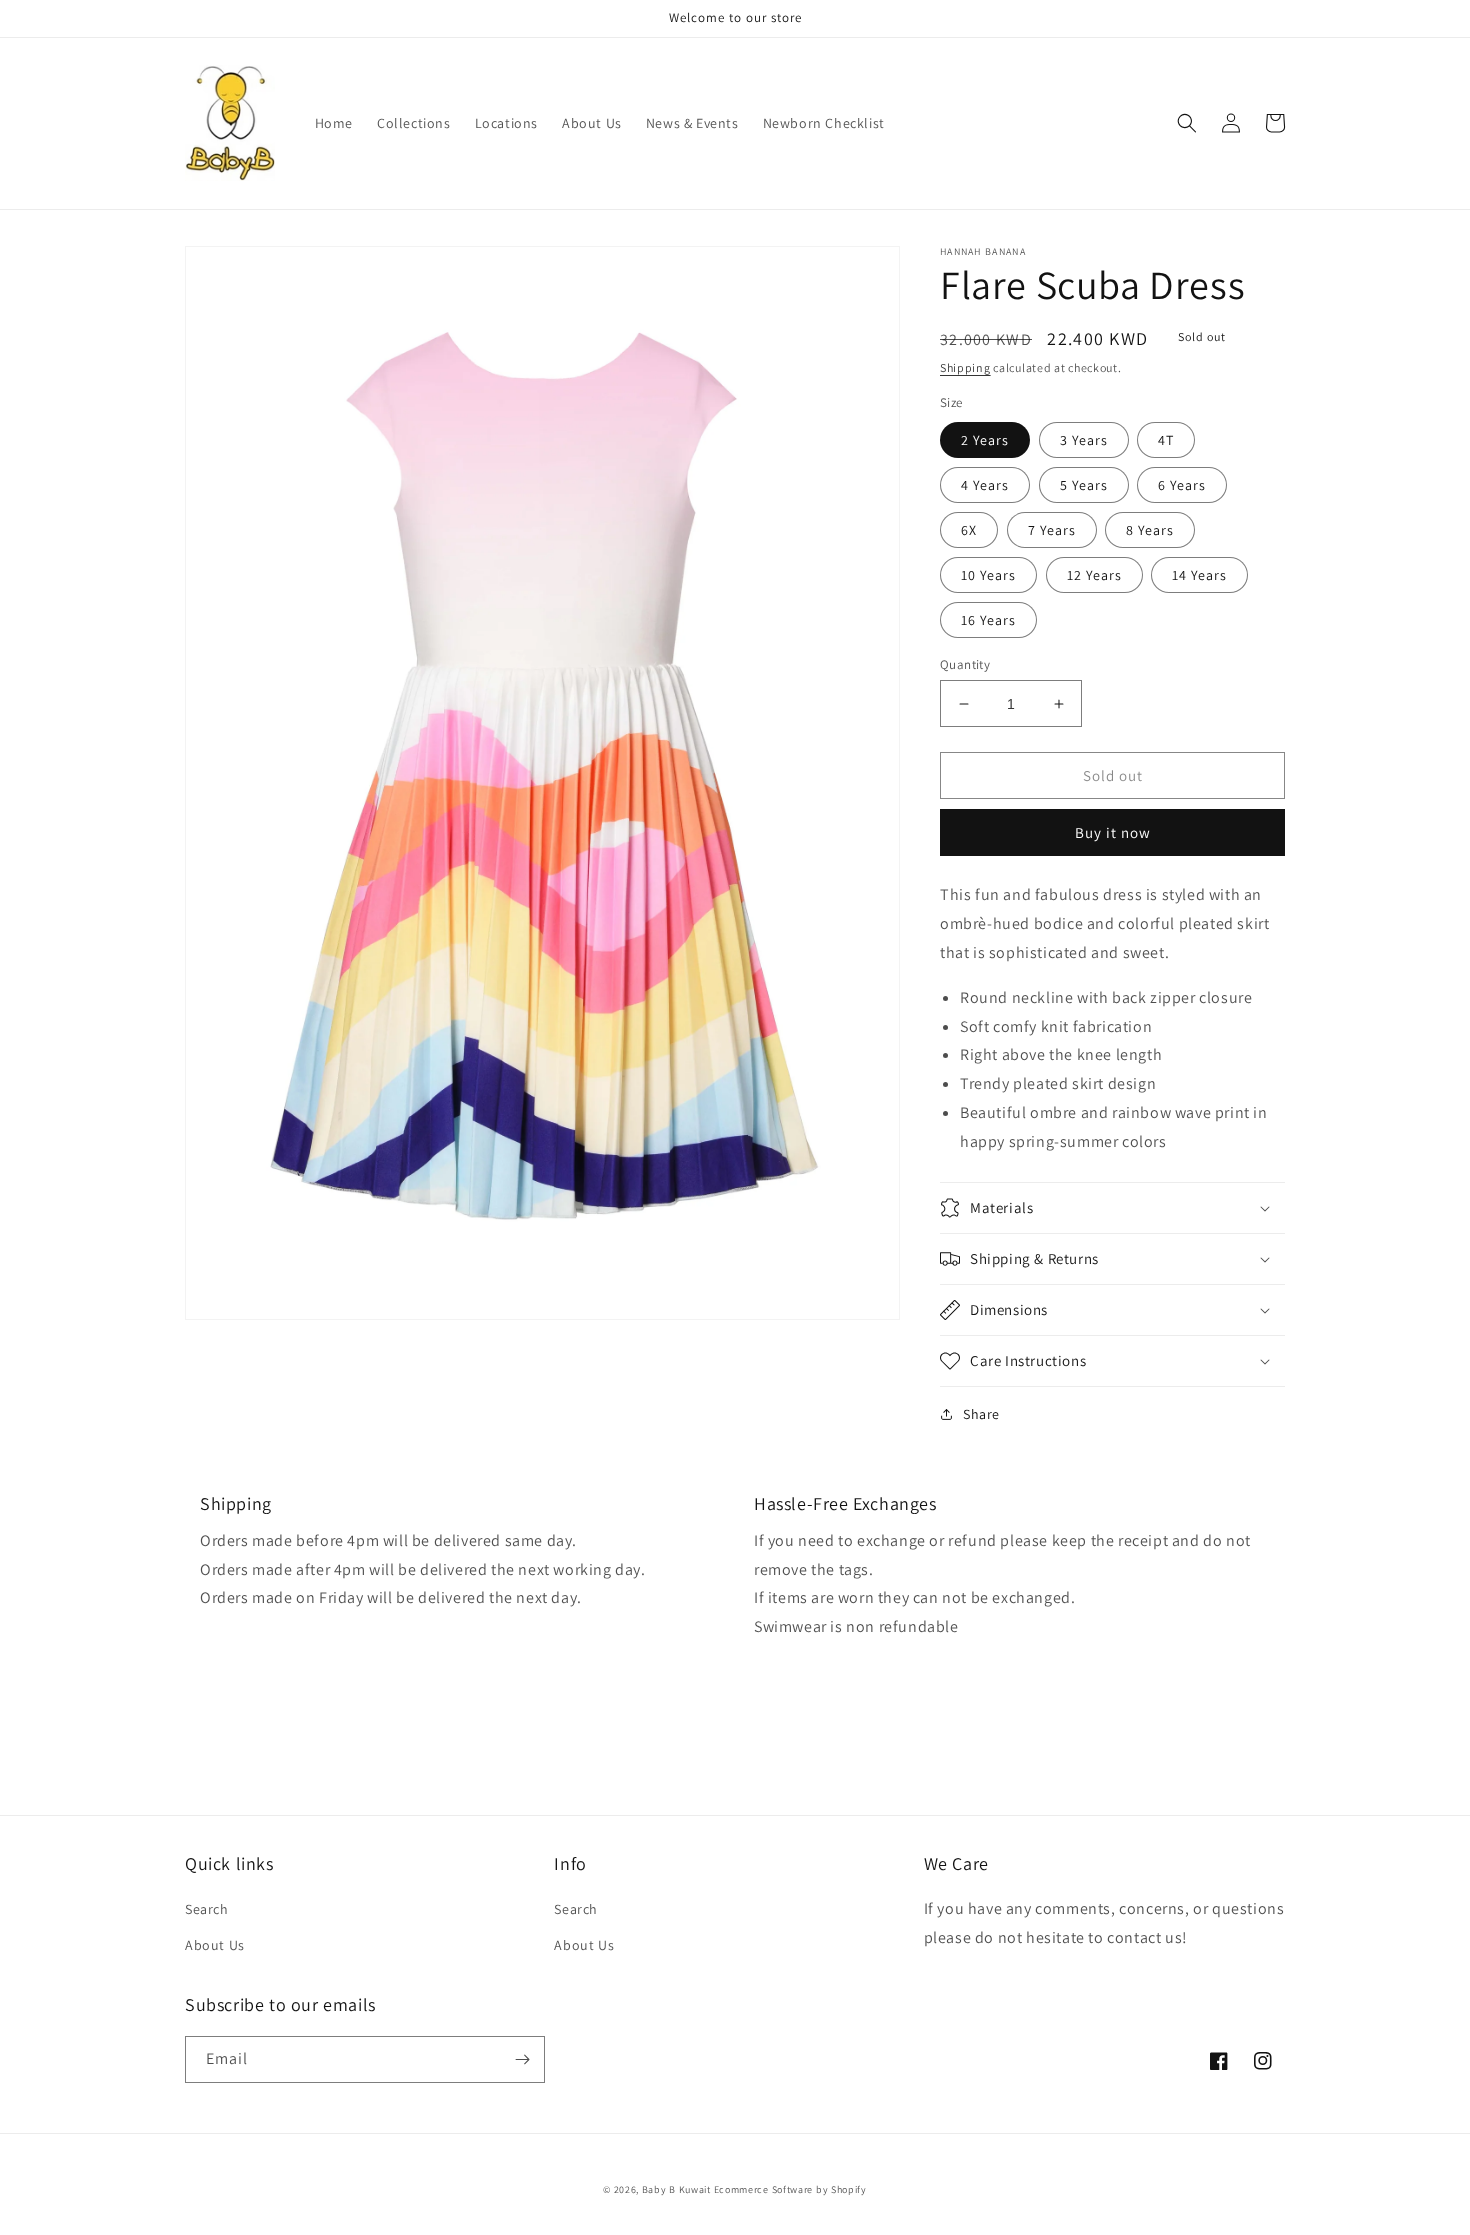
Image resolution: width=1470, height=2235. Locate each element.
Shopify (849, 2189)
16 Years (988, 620)
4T (1166, 440)
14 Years (1199, 575)
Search (207, 1909)
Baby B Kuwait (676, 2189)
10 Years (988, 575)
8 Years (1150, 530)
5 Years (1084, 485)
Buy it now (1113, 832)
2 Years (985, 440)
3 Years (1084, 440)
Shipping (965, 367)
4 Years (985, 485)
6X (969, 530)
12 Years (1094, 575)
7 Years (1052, 530)
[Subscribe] (522, 2059)
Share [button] (981, 1414)
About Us (215, 1945)
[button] (1187, 123)
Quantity (965, 664)
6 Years (1182, 485)
